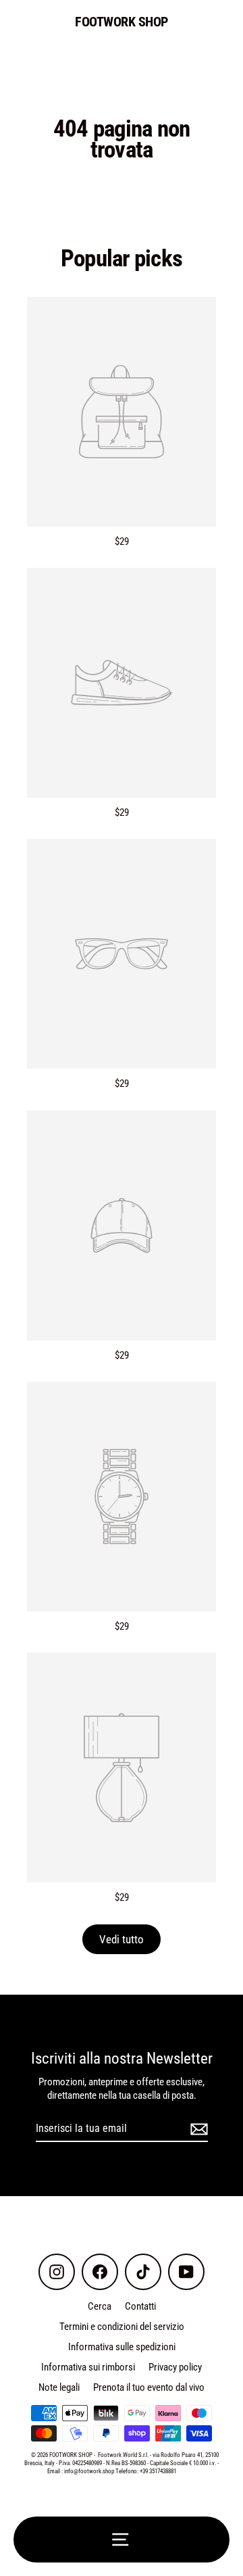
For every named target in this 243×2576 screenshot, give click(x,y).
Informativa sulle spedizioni (122, 2347)
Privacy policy (175, 2367)
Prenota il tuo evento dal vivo (149, 2387)
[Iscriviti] (197, 2130)
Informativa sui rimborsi (88, 2367)
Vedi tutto (122, 1939)
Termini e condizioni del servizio (122, 2327)
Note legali (59, 2387)
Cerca (100, 2306)
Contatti (140, 2306)
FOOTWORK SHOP (122, 22)
